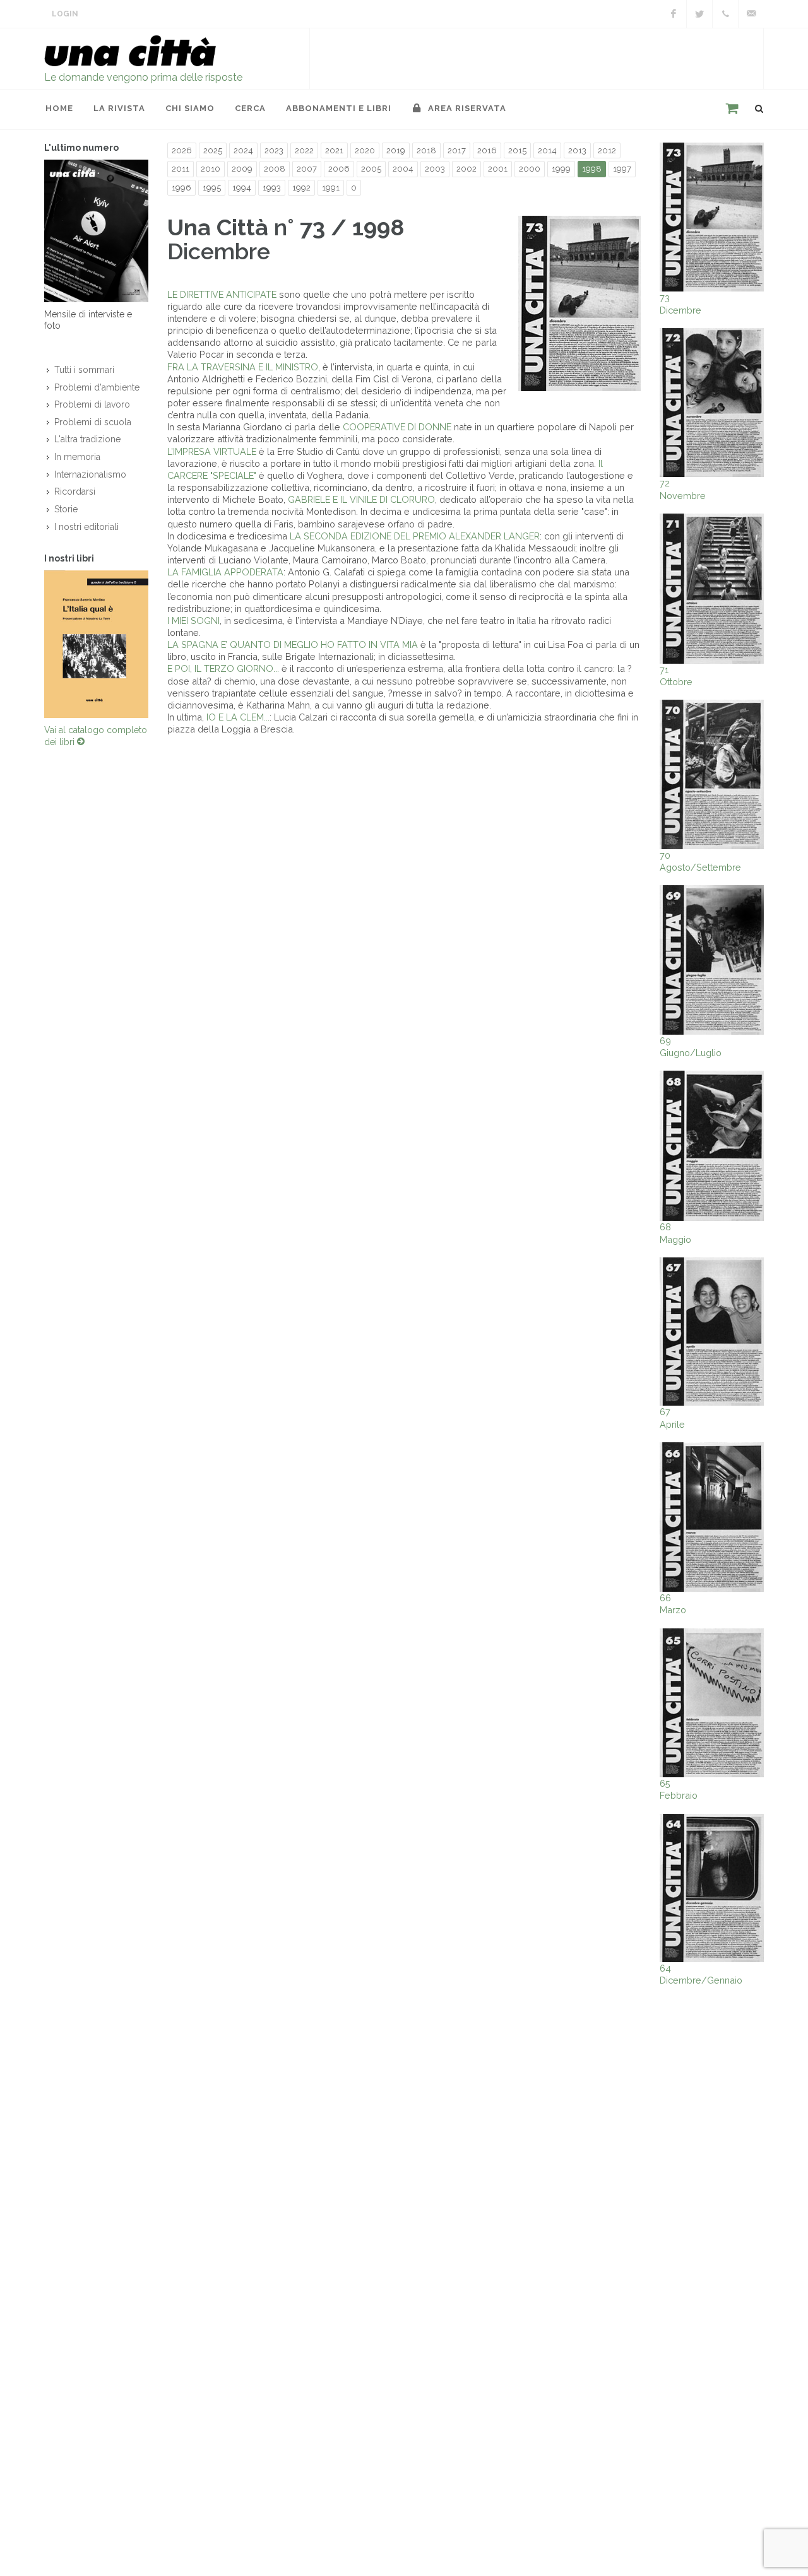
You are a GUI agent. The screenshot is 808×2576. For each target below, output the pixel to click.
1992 (301, 188)
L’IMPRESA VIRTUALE (212, 451)
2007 (307, 169)
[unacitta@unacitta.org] (751, 14)
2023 (274, 150)
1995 (212, 188)
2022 (304, 150)
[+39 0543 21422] (725, 14)
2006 (339, 169)
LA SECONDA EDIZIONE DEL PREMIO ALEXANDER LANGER (415, 536)
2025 (213, 150)
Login (65, 14)
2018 (426, 150)
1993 (272, 188)
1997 (622, 169)
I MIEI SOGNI (193, 620)
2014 (547, 150)
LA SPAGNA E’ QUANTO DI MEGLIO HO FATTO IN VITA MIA (293, 644)
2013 (577, 150)
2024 (243, 150)
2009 (242, 169)
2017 (457, 150)
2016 (487, 150)
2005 (371, 169)
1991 (331, 188)
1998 (592, 169)
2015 (517, 150)
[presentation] (33, 644)
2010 (211, 169)
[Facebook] (674, 14)
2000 (530, 169)
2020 (365, 150)
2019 (396, 150)
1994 (242, 188)
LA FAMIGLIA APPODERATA (225, 572)
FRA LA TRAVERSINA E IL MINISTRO (243, 367)
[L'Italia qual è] (96, 644)
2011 (181, 169)
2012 (607, 150)
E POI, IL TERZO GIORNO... (224, 668)
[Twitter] (699, 14)
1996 (181, 188)
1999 (561, 169)
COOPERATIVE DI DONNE (397, 427)
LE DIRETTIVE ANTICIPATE (222, 294)
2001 (498, 169)
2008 (275, 169)
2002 (466, 169)
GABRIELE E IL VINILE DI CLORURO (361, 499)
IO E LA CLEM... (238, 717)
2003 (435, 169)
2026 (182, 150)
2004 (403, 169)
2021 (334, 150)
